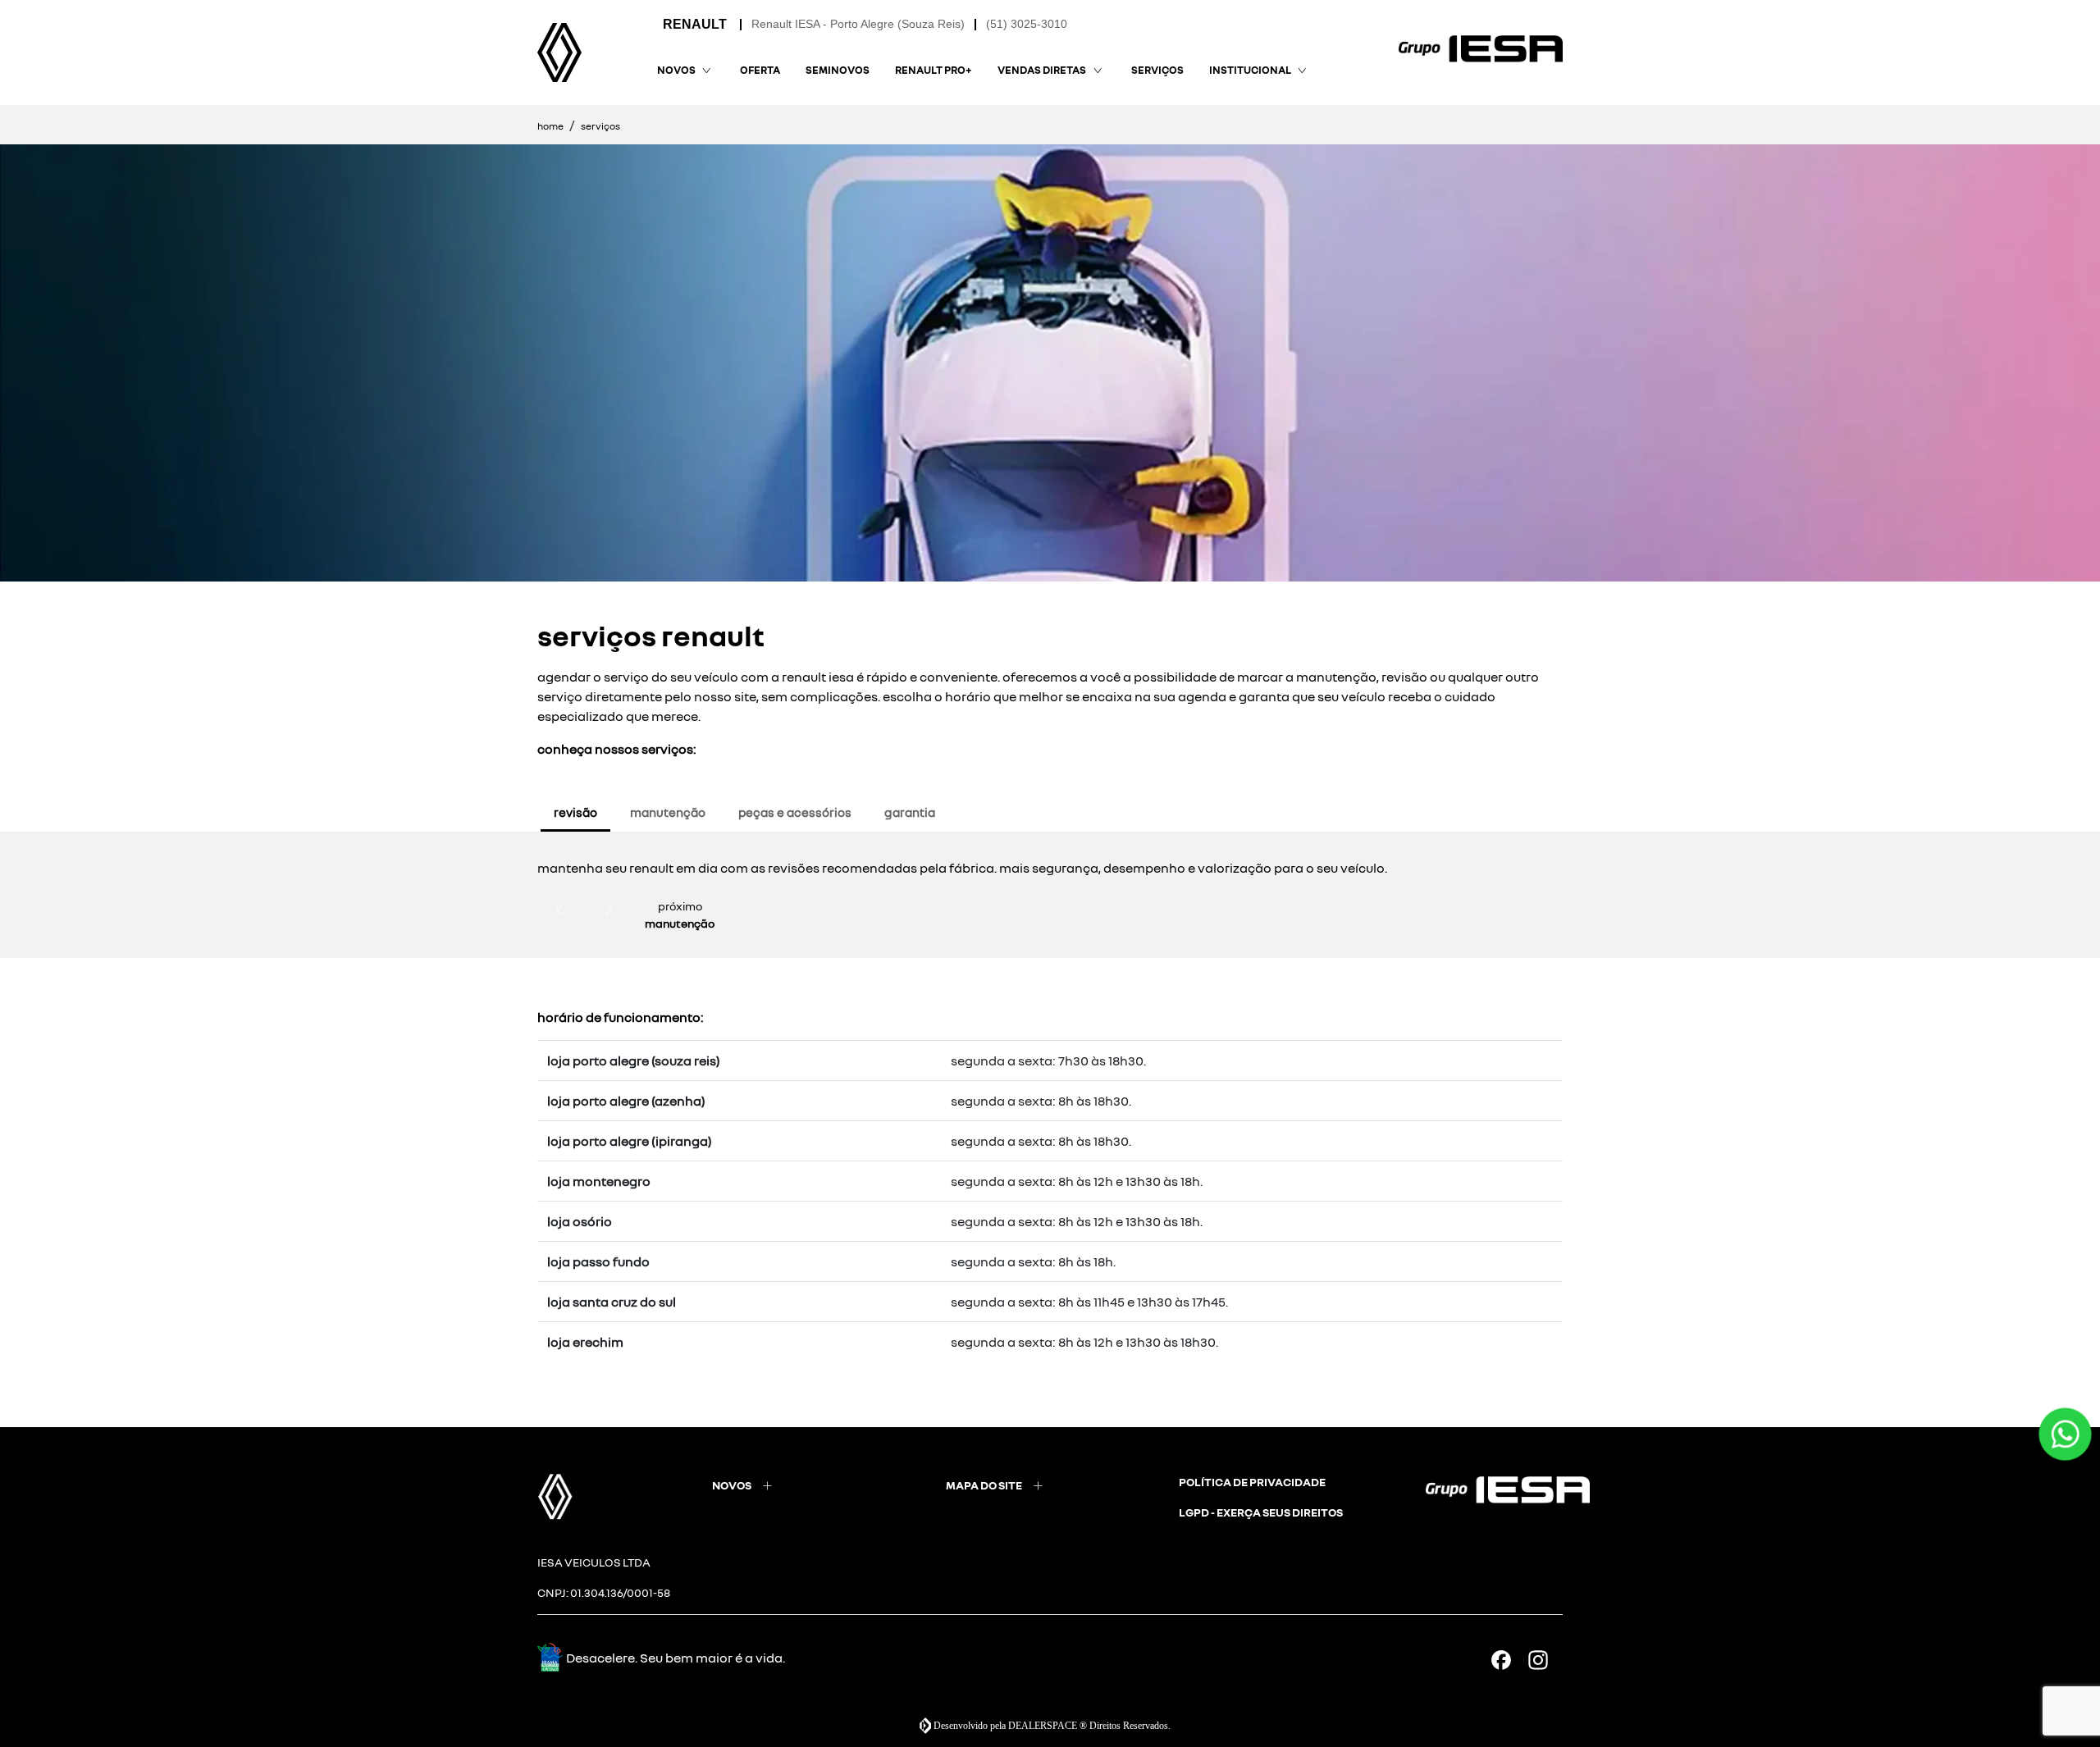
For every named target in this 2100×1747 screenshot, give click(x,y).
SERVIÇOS (1157, 70)
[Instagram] (1544, 1660)
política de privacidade (1252, 1482)
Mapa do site (984, 1485)
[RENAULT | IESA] (559, 52)
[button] (562, 909)
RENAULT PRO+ (934, 70)
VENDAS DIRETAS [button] (1042, 70)
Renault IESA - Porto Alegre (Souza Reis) (858, 24)
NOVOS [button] (676, 70)
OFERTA (760, 70)
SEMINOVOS (838, 70)
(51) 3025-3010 (1027, 24)
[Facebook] (1507, 1660)
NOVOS (732, 1485)
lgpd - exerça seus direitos (1261, 1512)
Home (550, 126)
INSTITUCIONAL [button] (1250, 70)
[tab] (575, 812)
